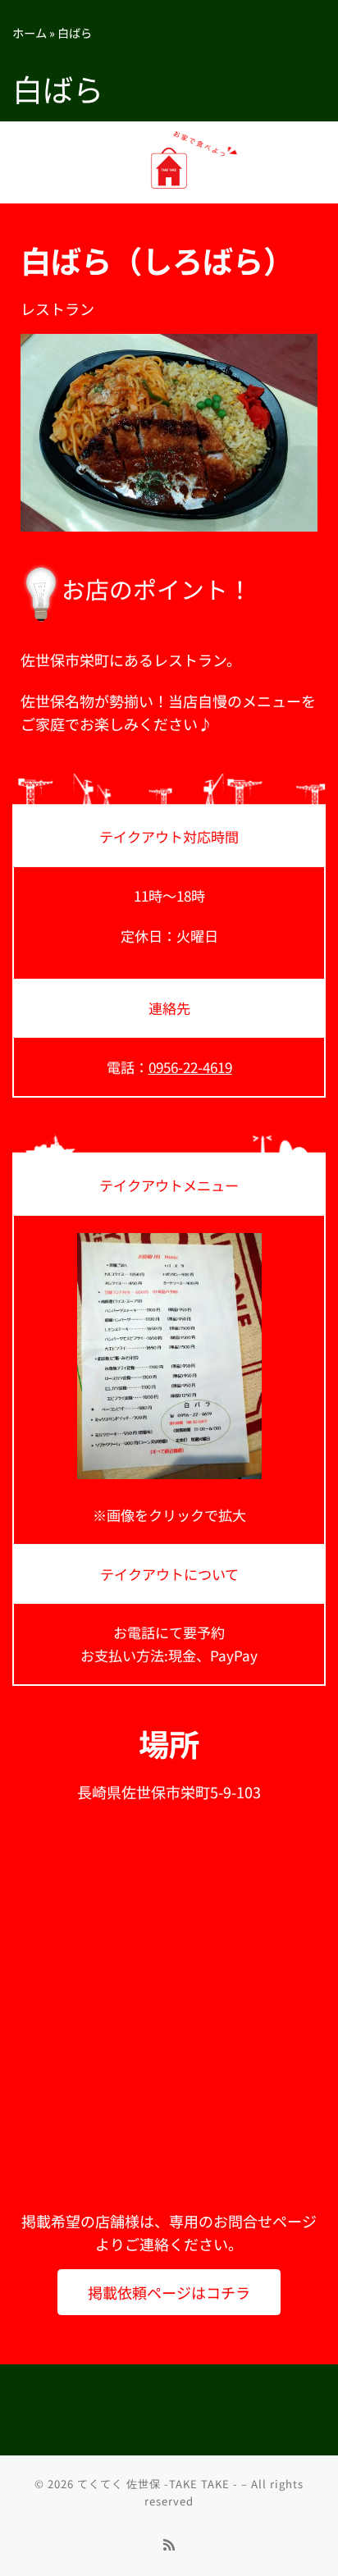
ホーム (30, 32)
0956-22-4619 (190, 1067)
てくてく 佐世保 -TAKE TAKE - (158, 2484)
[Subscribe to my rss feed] (169, 2544)
